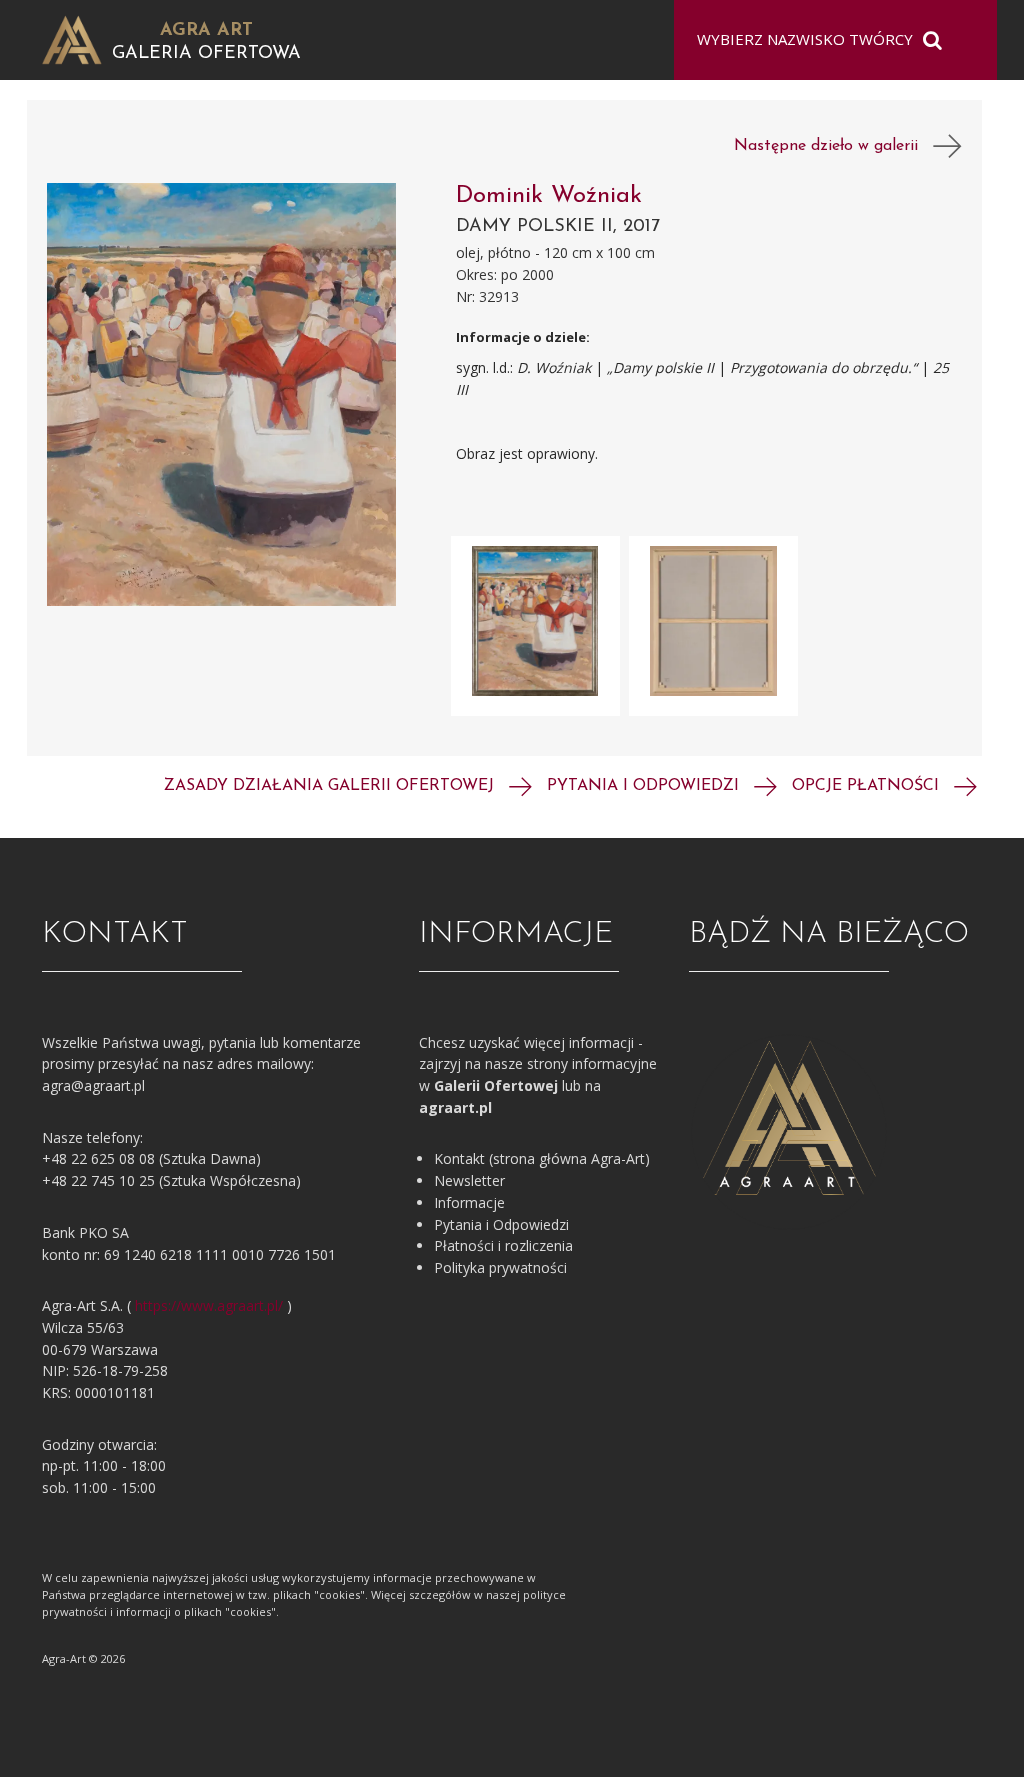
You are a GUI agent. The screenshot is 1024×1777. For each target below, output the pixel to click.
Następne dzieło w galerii (833, 146)
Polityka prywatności (500, 1267)
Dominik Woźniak (549, 196)
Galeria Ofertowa (206, 54)
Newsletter (469, 1180)
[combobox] (823, 40)
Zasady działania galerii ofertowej (331, 786)
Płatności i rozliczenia (503, 1245)
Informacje (469, 1202)
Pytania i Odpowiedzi (501, 1224)
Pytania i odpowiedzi (645, 786)
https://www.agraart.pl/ (209, 1305)
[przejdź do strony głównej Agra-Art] (72, 38)
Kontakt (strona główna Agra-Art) (542, 1158)
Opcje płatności (868, 786)
